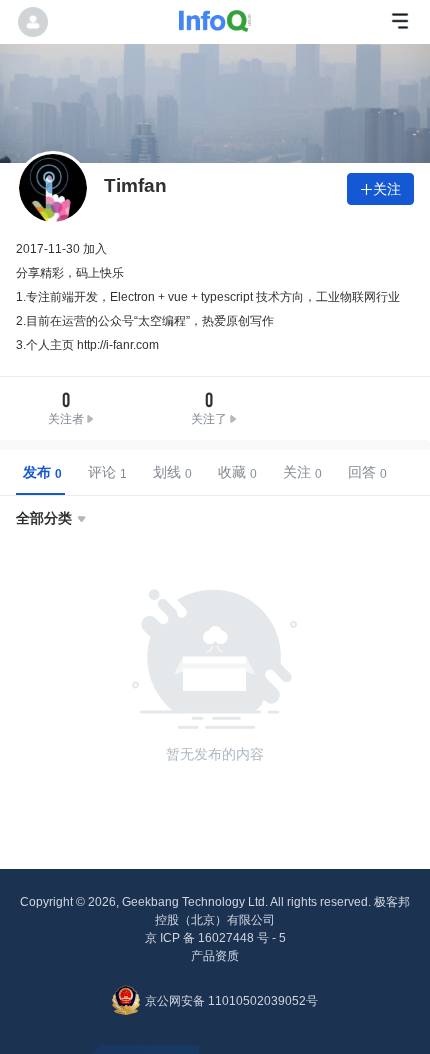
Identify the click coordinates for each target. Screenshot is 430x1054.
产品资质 (215, 956)
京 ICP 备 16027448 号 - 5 (215, 938)
